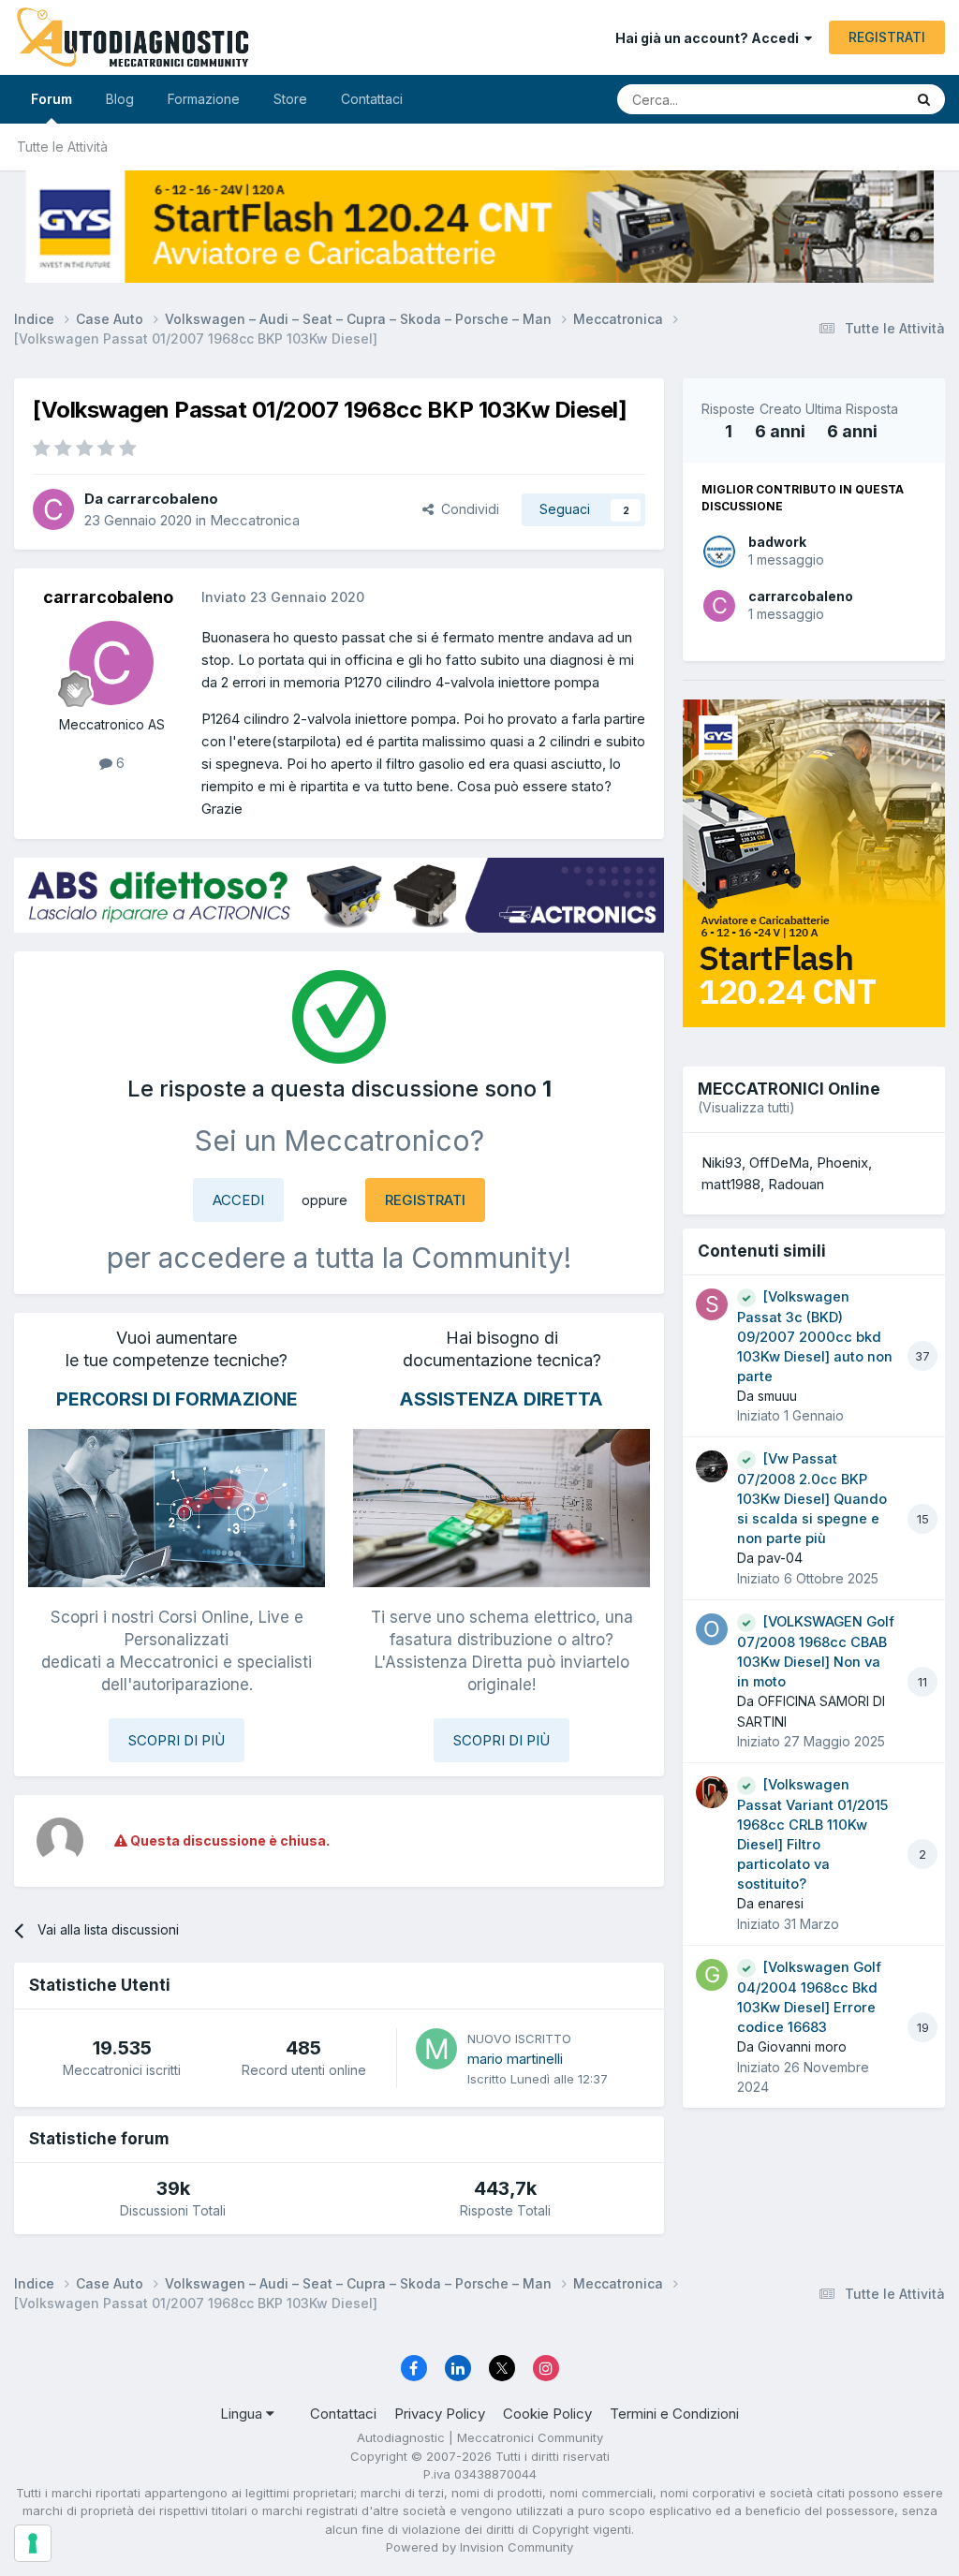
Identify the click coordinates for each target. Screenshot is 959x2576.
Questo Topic (840, 99)
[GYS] (479, 227)
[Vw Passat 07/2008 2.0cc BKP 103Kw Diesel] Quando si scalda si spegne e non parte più (812, 1499)
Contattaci (372, 99)
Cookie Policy (547, 2414)
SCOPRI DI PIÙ (177, 1740)
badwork (777, 542)
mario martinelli (515, 2059)
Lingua (243, 2414)
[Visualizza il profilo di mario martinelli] (436, 2049)
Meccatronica (255, 520)
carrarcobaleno (801, 596)
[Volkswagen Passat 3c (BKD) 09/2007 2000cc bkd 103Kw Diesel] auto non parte (815, 1337)
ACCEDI (238, 1200)
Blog (120, 99)
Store (290, 99)
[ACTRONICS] (339, 895)
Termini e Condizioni (674, 2414)
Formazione (204, 99)
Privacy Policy (440, 2414)
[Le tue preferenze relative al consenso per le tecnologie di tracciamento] (33, 2543)
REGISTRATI (887, 37)
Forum (52, 99)
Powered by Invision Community (479, 2547)
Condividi (466, 509)
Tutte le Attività (62, 147)
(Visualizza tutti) (746, 1107)
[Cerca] (924, 99)
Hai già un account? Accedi (710, 38)
